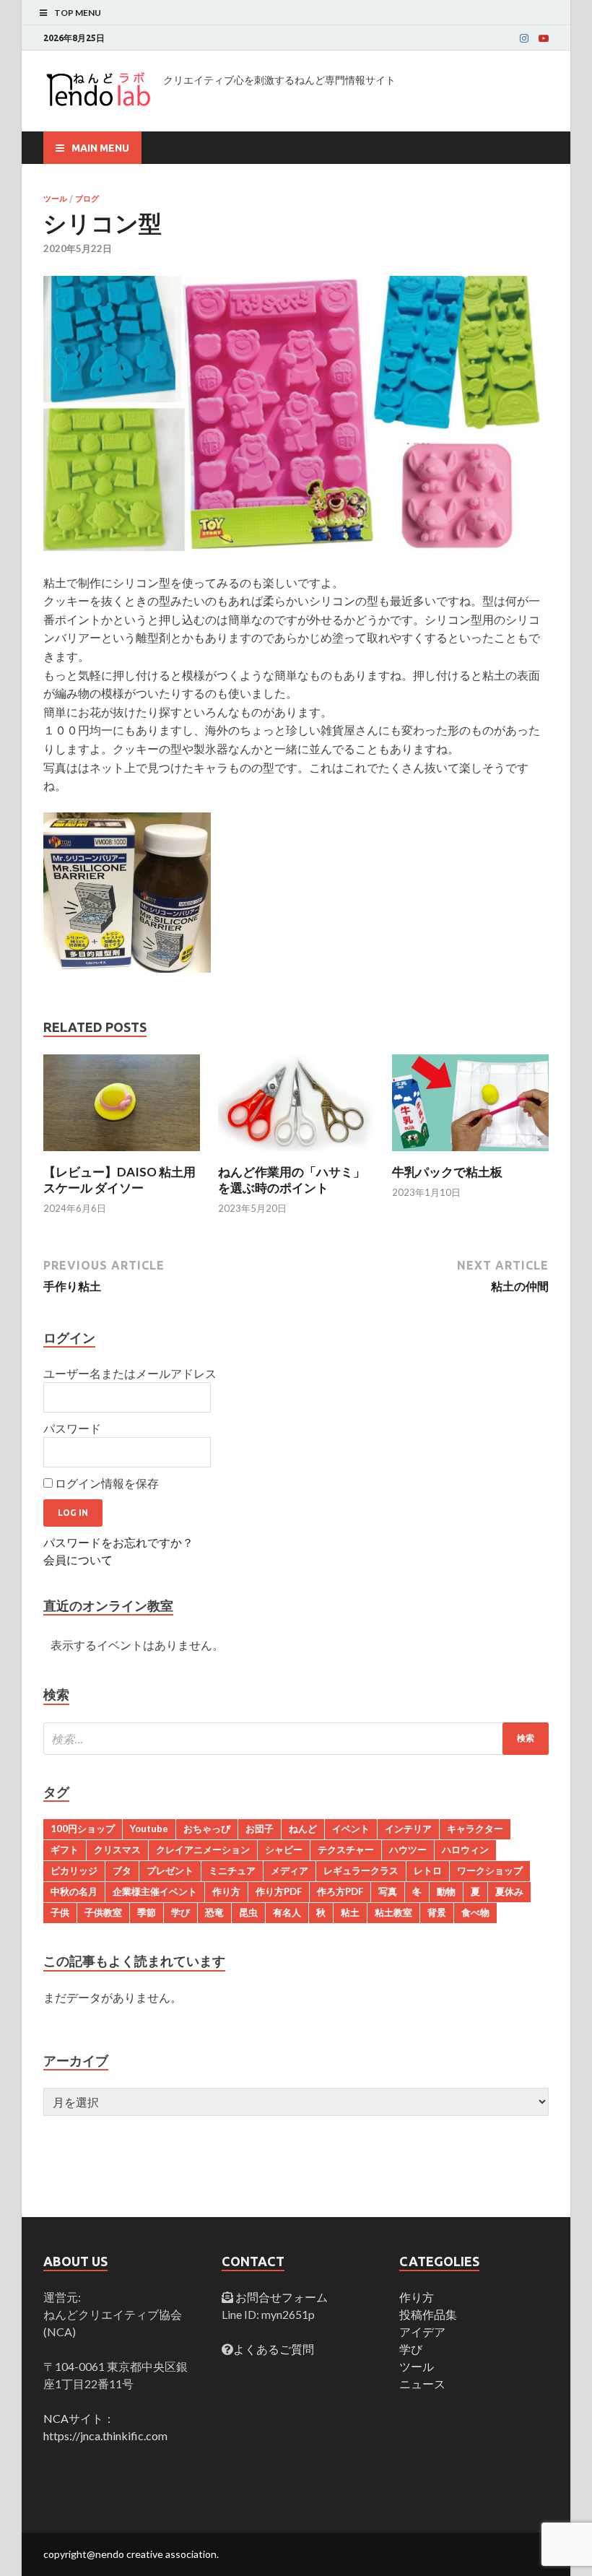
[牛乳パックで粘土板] (470, 1155)
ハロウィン (465, 1849)
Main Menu (100, 148)
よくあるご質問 (274, 2349)
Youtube (149, 1829)
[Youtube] (544, 38)
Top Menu (78, 13)
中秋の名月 (74, 1891)
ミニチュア (232, 1870)
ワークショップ (490, 1870)
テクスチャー (346, 1849)
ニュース (422, 2384)
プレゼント (170, 1870)
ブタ (122, 1870)
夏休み (509, 1891)
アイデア (422, 2332)
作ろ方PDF (340, 1891)
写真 (388, 1891)
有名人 (287, 1912)
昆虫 (248, 1912)
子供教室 (103, 1912)
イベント (351, 1829)
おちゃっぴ (207, 1829)
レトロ (428, 1870)
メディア (290, 1870)
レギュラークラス (361, 1870)
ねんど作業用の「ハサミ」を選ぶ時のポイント (292, 1180)
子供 (60, 1912)
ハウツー (408, 1849)
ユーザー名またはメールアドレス (130, 1373)
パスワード (72, 1428)
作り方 (226, 1891)
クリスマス (117, 1849)
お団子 (260, 1829)
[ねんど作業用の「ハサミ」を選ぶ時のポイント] (296, 1155)
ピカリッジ (74, 1870)
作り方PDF (279, 1891)
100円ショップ (83, 1829)
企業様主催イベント (155, 1891)
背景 (437, 1912)
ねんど (303, 1829)
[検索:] (296, 1739)
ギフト (65, 1849)
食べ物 (475, 1912)
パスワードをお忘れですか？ (118, 1542)
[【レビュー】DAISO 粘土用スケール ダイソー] (122, 1155)
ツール (55, 199)
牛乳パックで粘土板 (447, 1172)
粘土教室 (393, 1912)
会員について (78, 1560)
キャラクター (475, 1829)
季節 (147, 1912)
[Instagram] (524, 38)
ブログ (87, 199)
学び (180, 1912)
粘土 (350, 1912)
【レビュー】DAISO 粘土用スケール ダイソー (119, 1180)
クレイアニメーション (203, 1849)
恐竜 (214, 1912)
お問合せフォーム (280, 2297)
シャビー (284, 1849)
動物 (446, 1891)
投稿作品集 (428, 2314)
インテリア (408, 1829)
